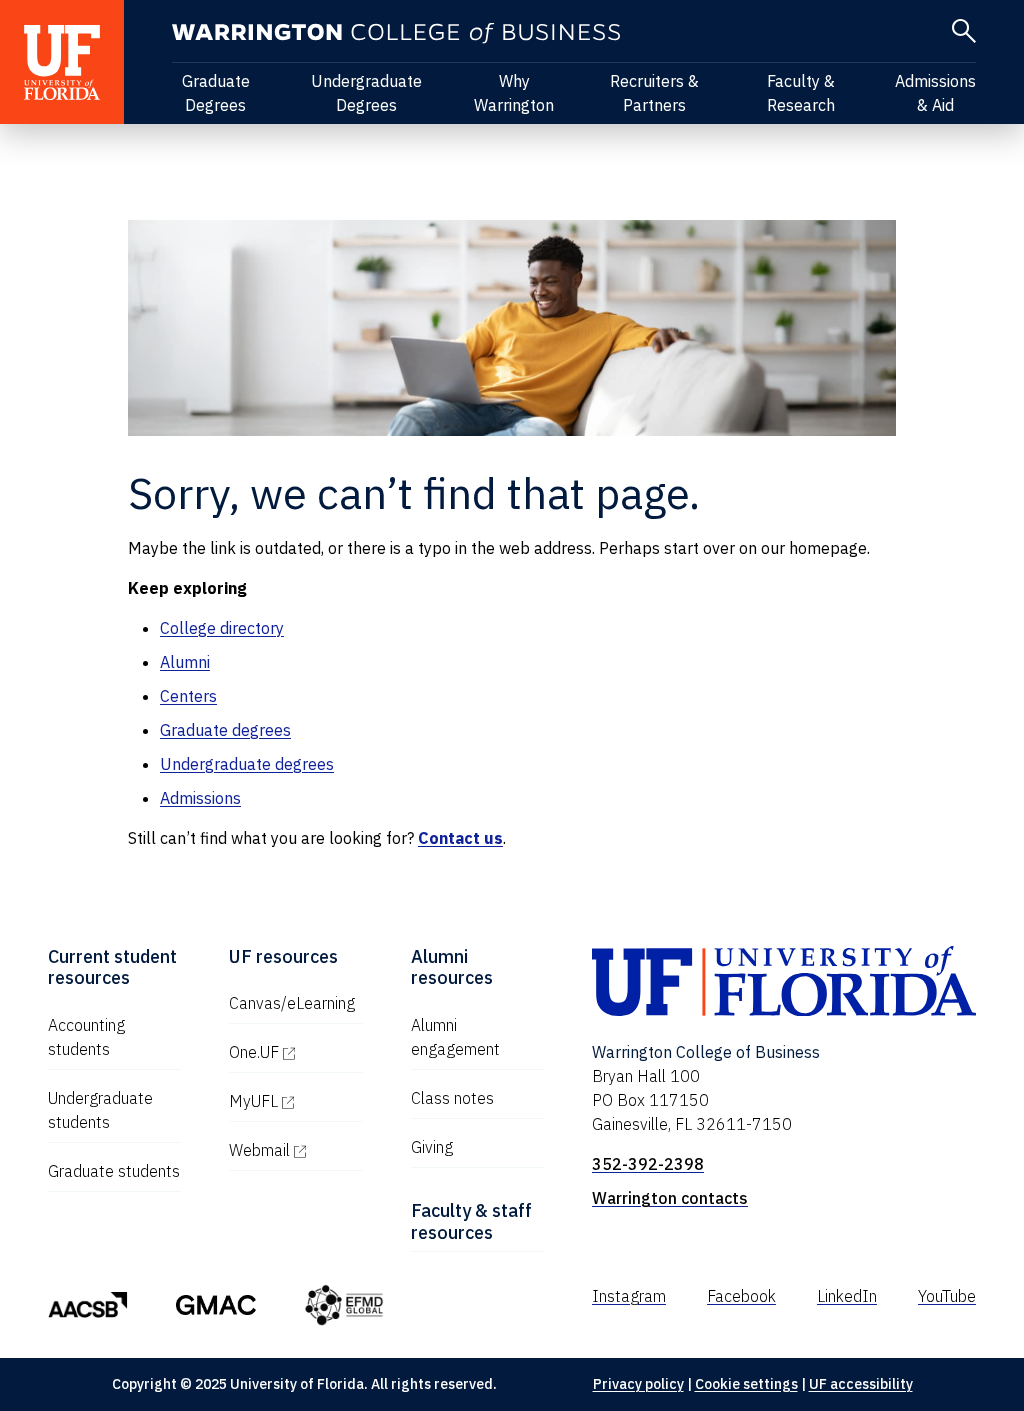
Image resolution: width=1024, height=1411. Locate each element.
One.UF (295, 1052)
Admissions (200, 798)
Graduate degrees (225, 730)
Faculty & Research (801, 93)
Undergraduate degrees (247, 764)
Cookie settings (746, 1384)
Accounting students (86, 1037)
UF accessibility (861, 1384)
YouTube (947, 1296)
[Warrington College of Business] (396, 33)
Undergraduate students (100, 1110)
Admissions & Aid (935, 93)
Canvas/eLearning (292, 1003)
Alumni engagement (455, 1037)
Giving (432, 1147)
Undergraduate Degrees (366, 93)
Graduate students (114, 1171)
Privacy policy (638, 1384)
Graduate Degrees (216, 93)
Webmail (295, 1150)
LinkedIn (847, 1296)
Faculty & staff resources (471, 1221)
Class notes (452, 1098)
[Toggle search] (964, 31)
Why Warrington (514, 93)
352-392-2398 (648, 1164)
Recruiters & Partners (654, 93)
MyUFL (295, 1101)
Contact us (460, 838)
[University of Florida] (62, 62)
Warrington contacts (670, 1198)
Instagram (629, 1296)
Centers (188, 696)
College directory (222, 628)
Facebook (741, 1296)
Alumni (185, 662)
